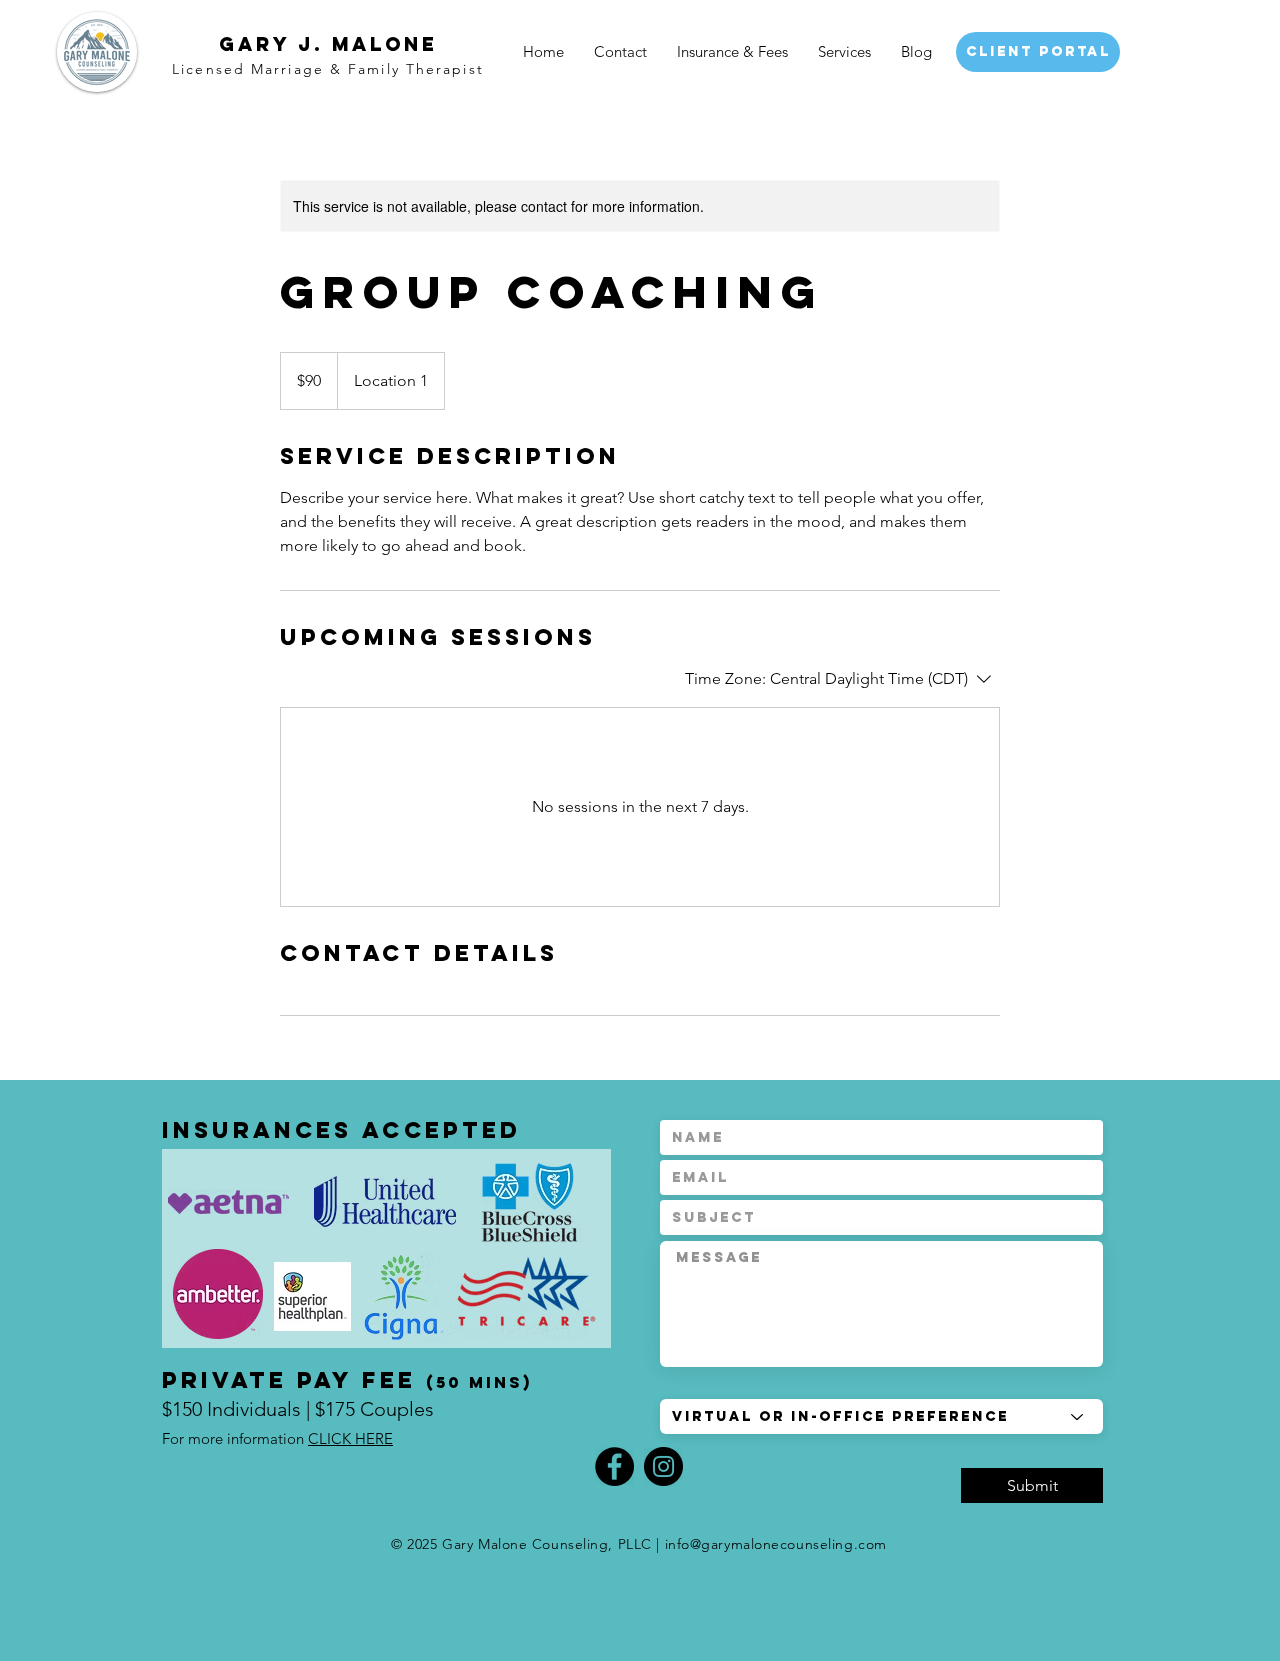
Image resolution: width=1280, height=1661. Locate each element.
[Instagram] (663, 1466)
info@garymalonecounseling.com (776, 1544)
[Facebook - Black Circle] (614, 1466)
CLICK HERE (350, 1438)
